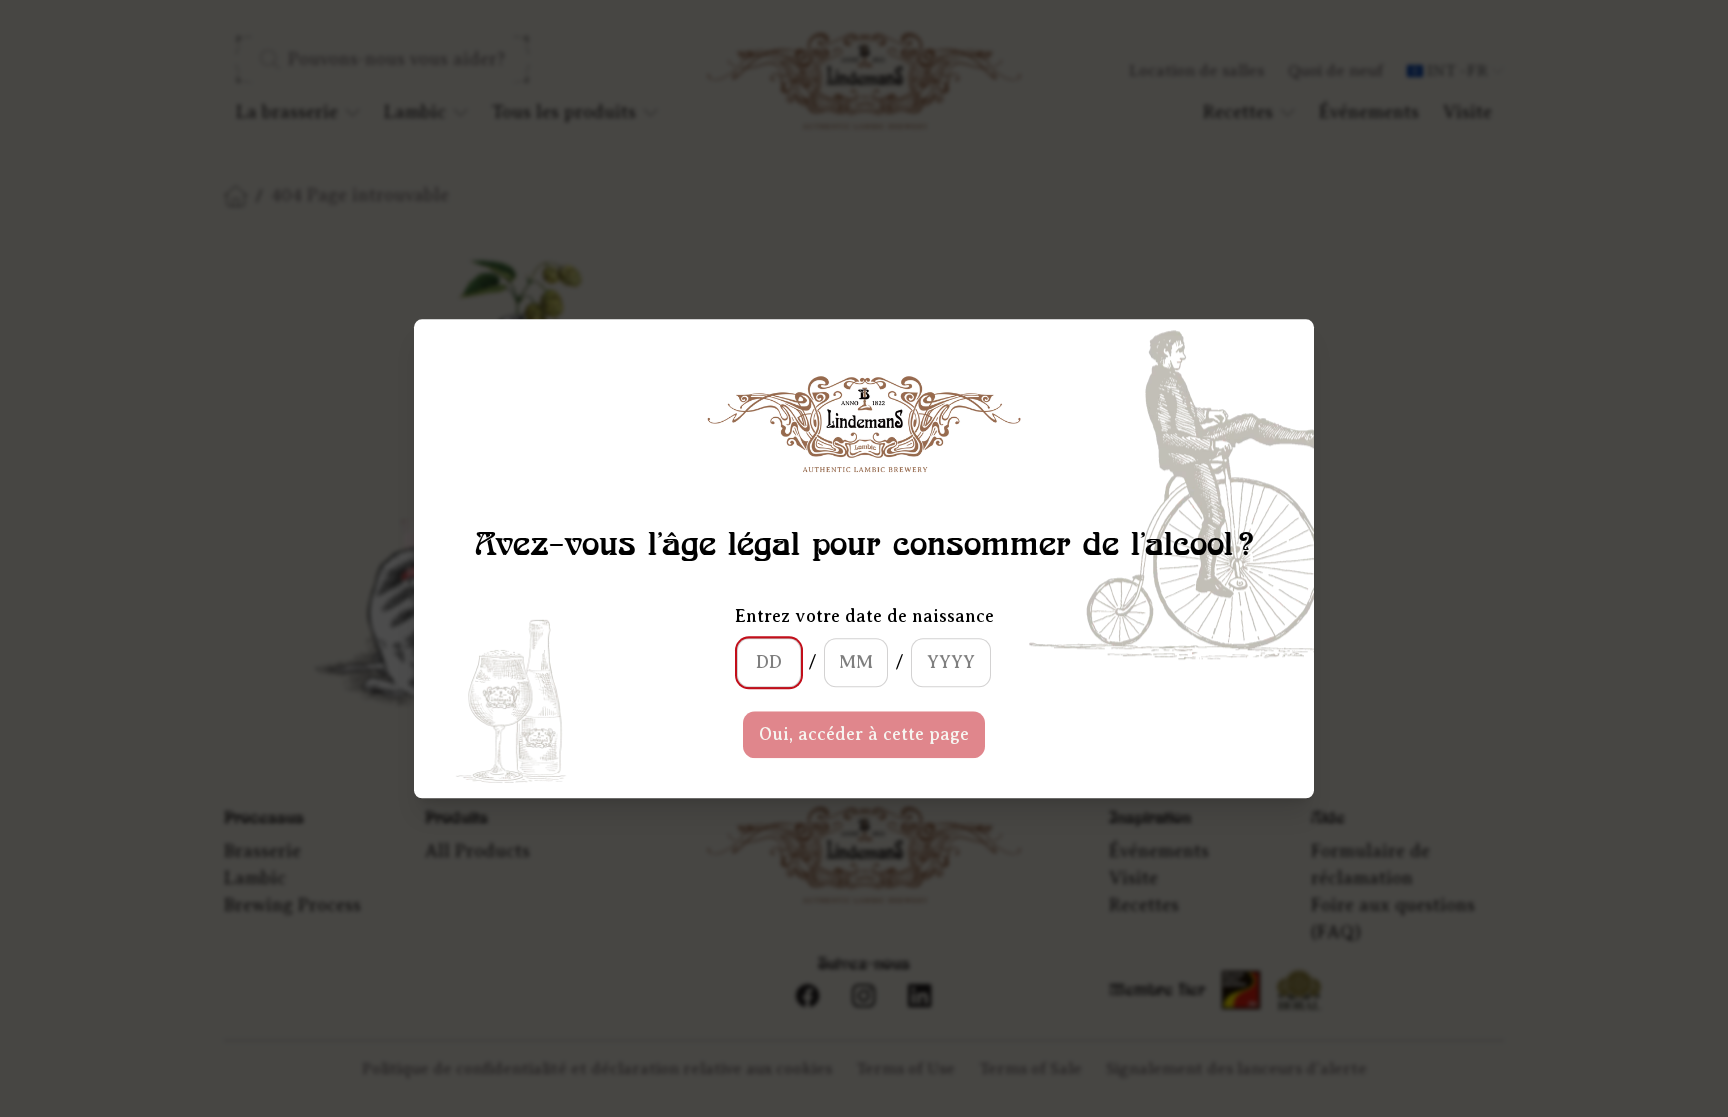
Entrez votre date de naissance (864, 616)
